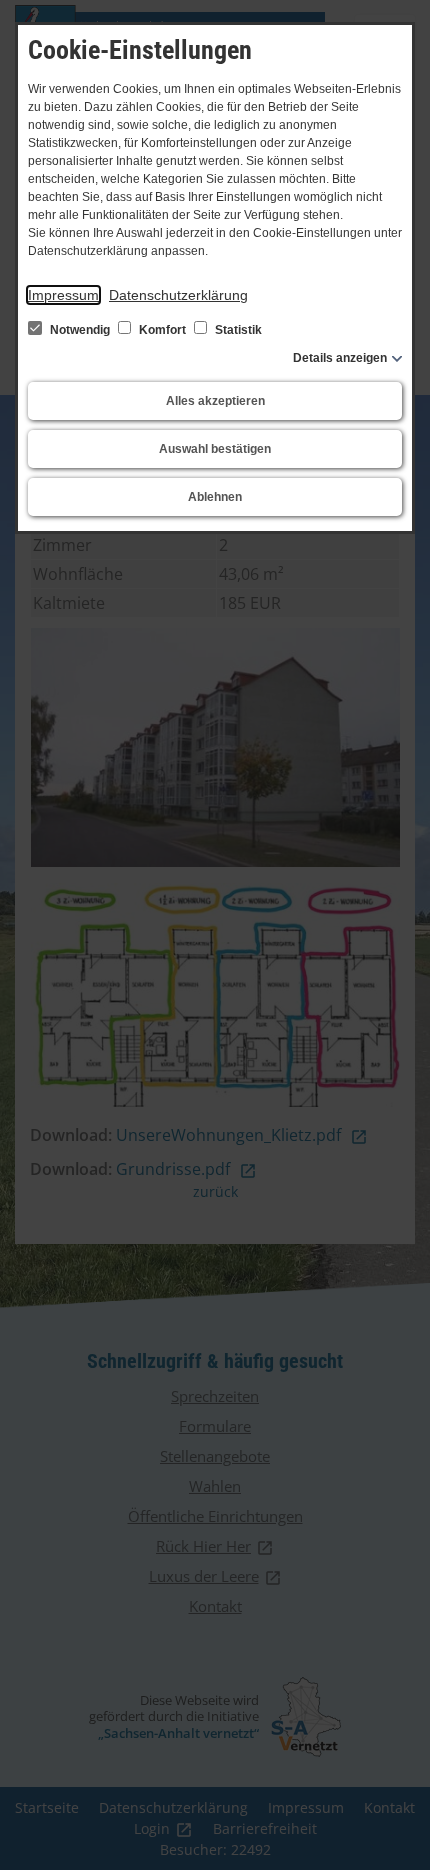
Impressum (63, 295)
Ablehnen (215, 497)
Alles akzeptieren (215, 401)
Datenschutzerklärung (178, 295)
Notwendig (80, 330)
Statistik (237, 330)
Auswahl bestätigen (215, 449)
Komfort (162, 330)
